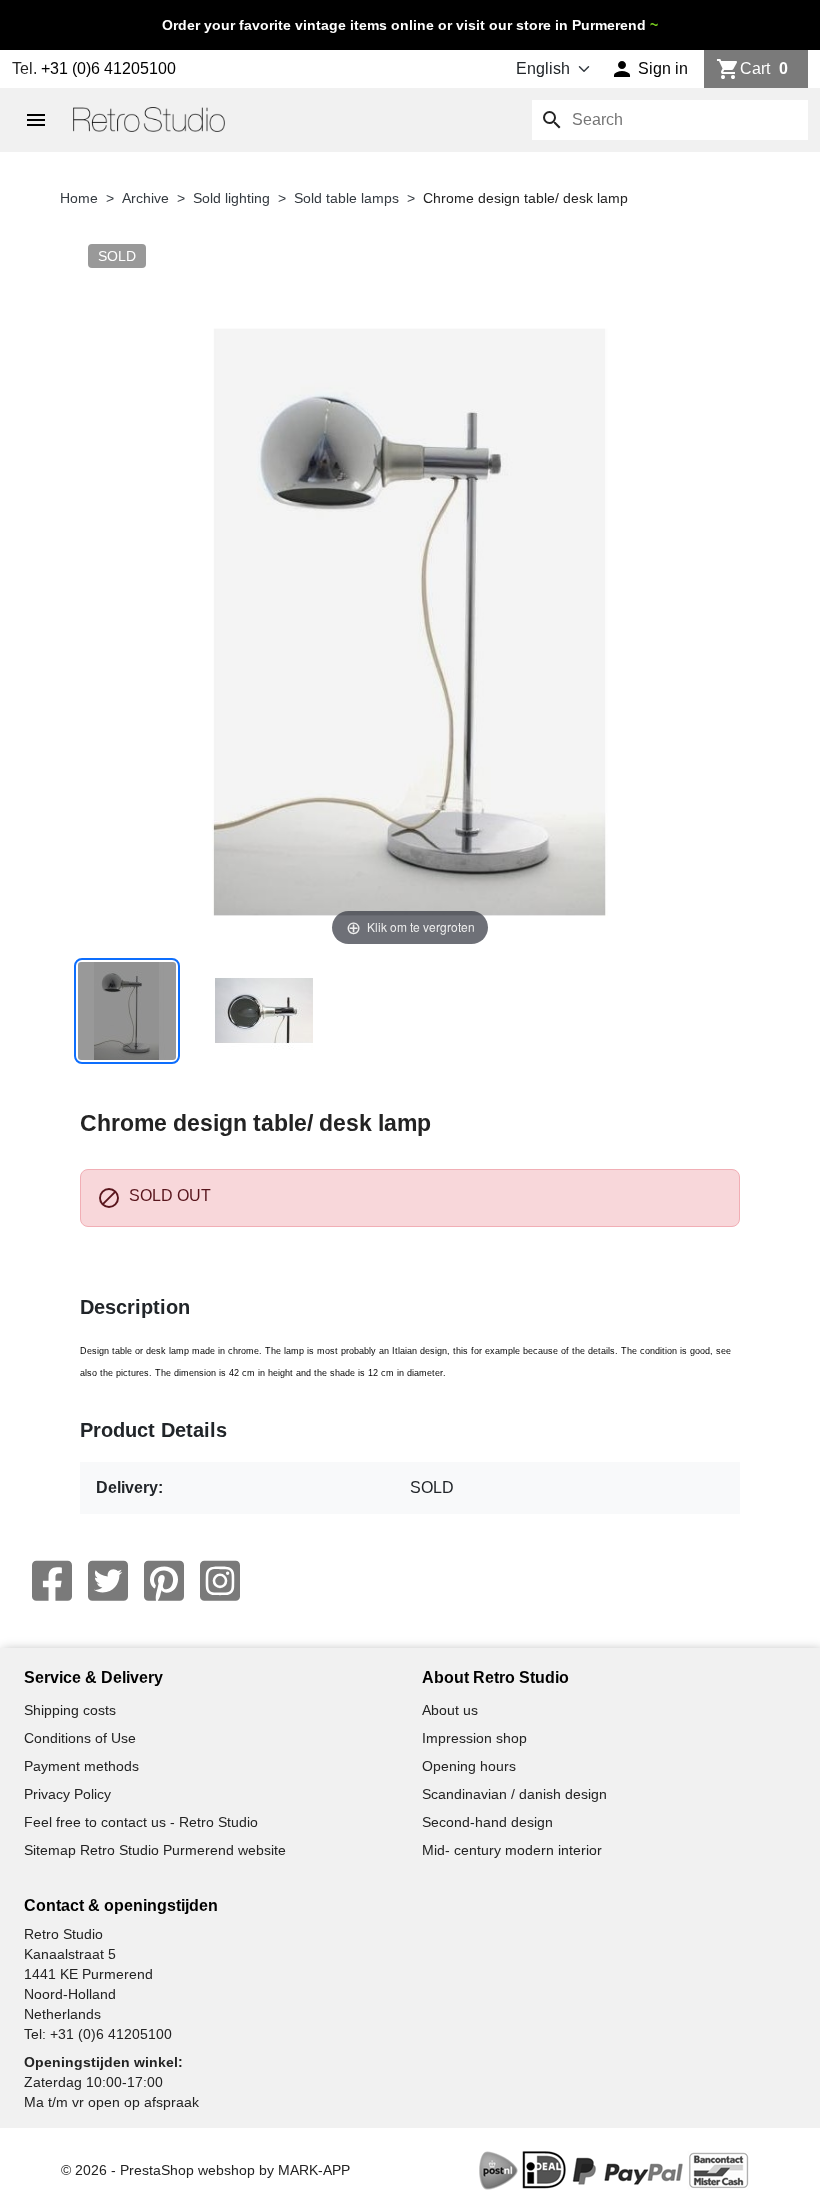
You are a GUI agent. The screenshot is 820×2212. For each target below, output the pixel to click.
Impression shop (474, 1738)
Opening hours (469, 1766)
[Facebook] (52, 1581)
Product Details (153, 1430)
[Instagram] (220, 1581)
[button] (649, 69)
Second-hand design (487, 1822)
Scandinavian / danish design (514, 1794)
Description (135, 1307)
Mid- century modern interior (512, 1850)
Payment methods (81, 1766)
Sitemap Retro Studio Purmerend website (155, 1850)
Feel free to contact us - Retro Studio (141, 1822)
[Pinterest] (164, 1581)
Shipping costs (70, 1710)
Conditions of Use (80, 1738)
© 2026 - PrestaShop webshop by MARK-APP (205, 2170)
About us (450, 1710)
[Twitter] (108, 1581)
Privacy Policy (67, 1794)
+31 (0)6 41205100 (108, 68)
